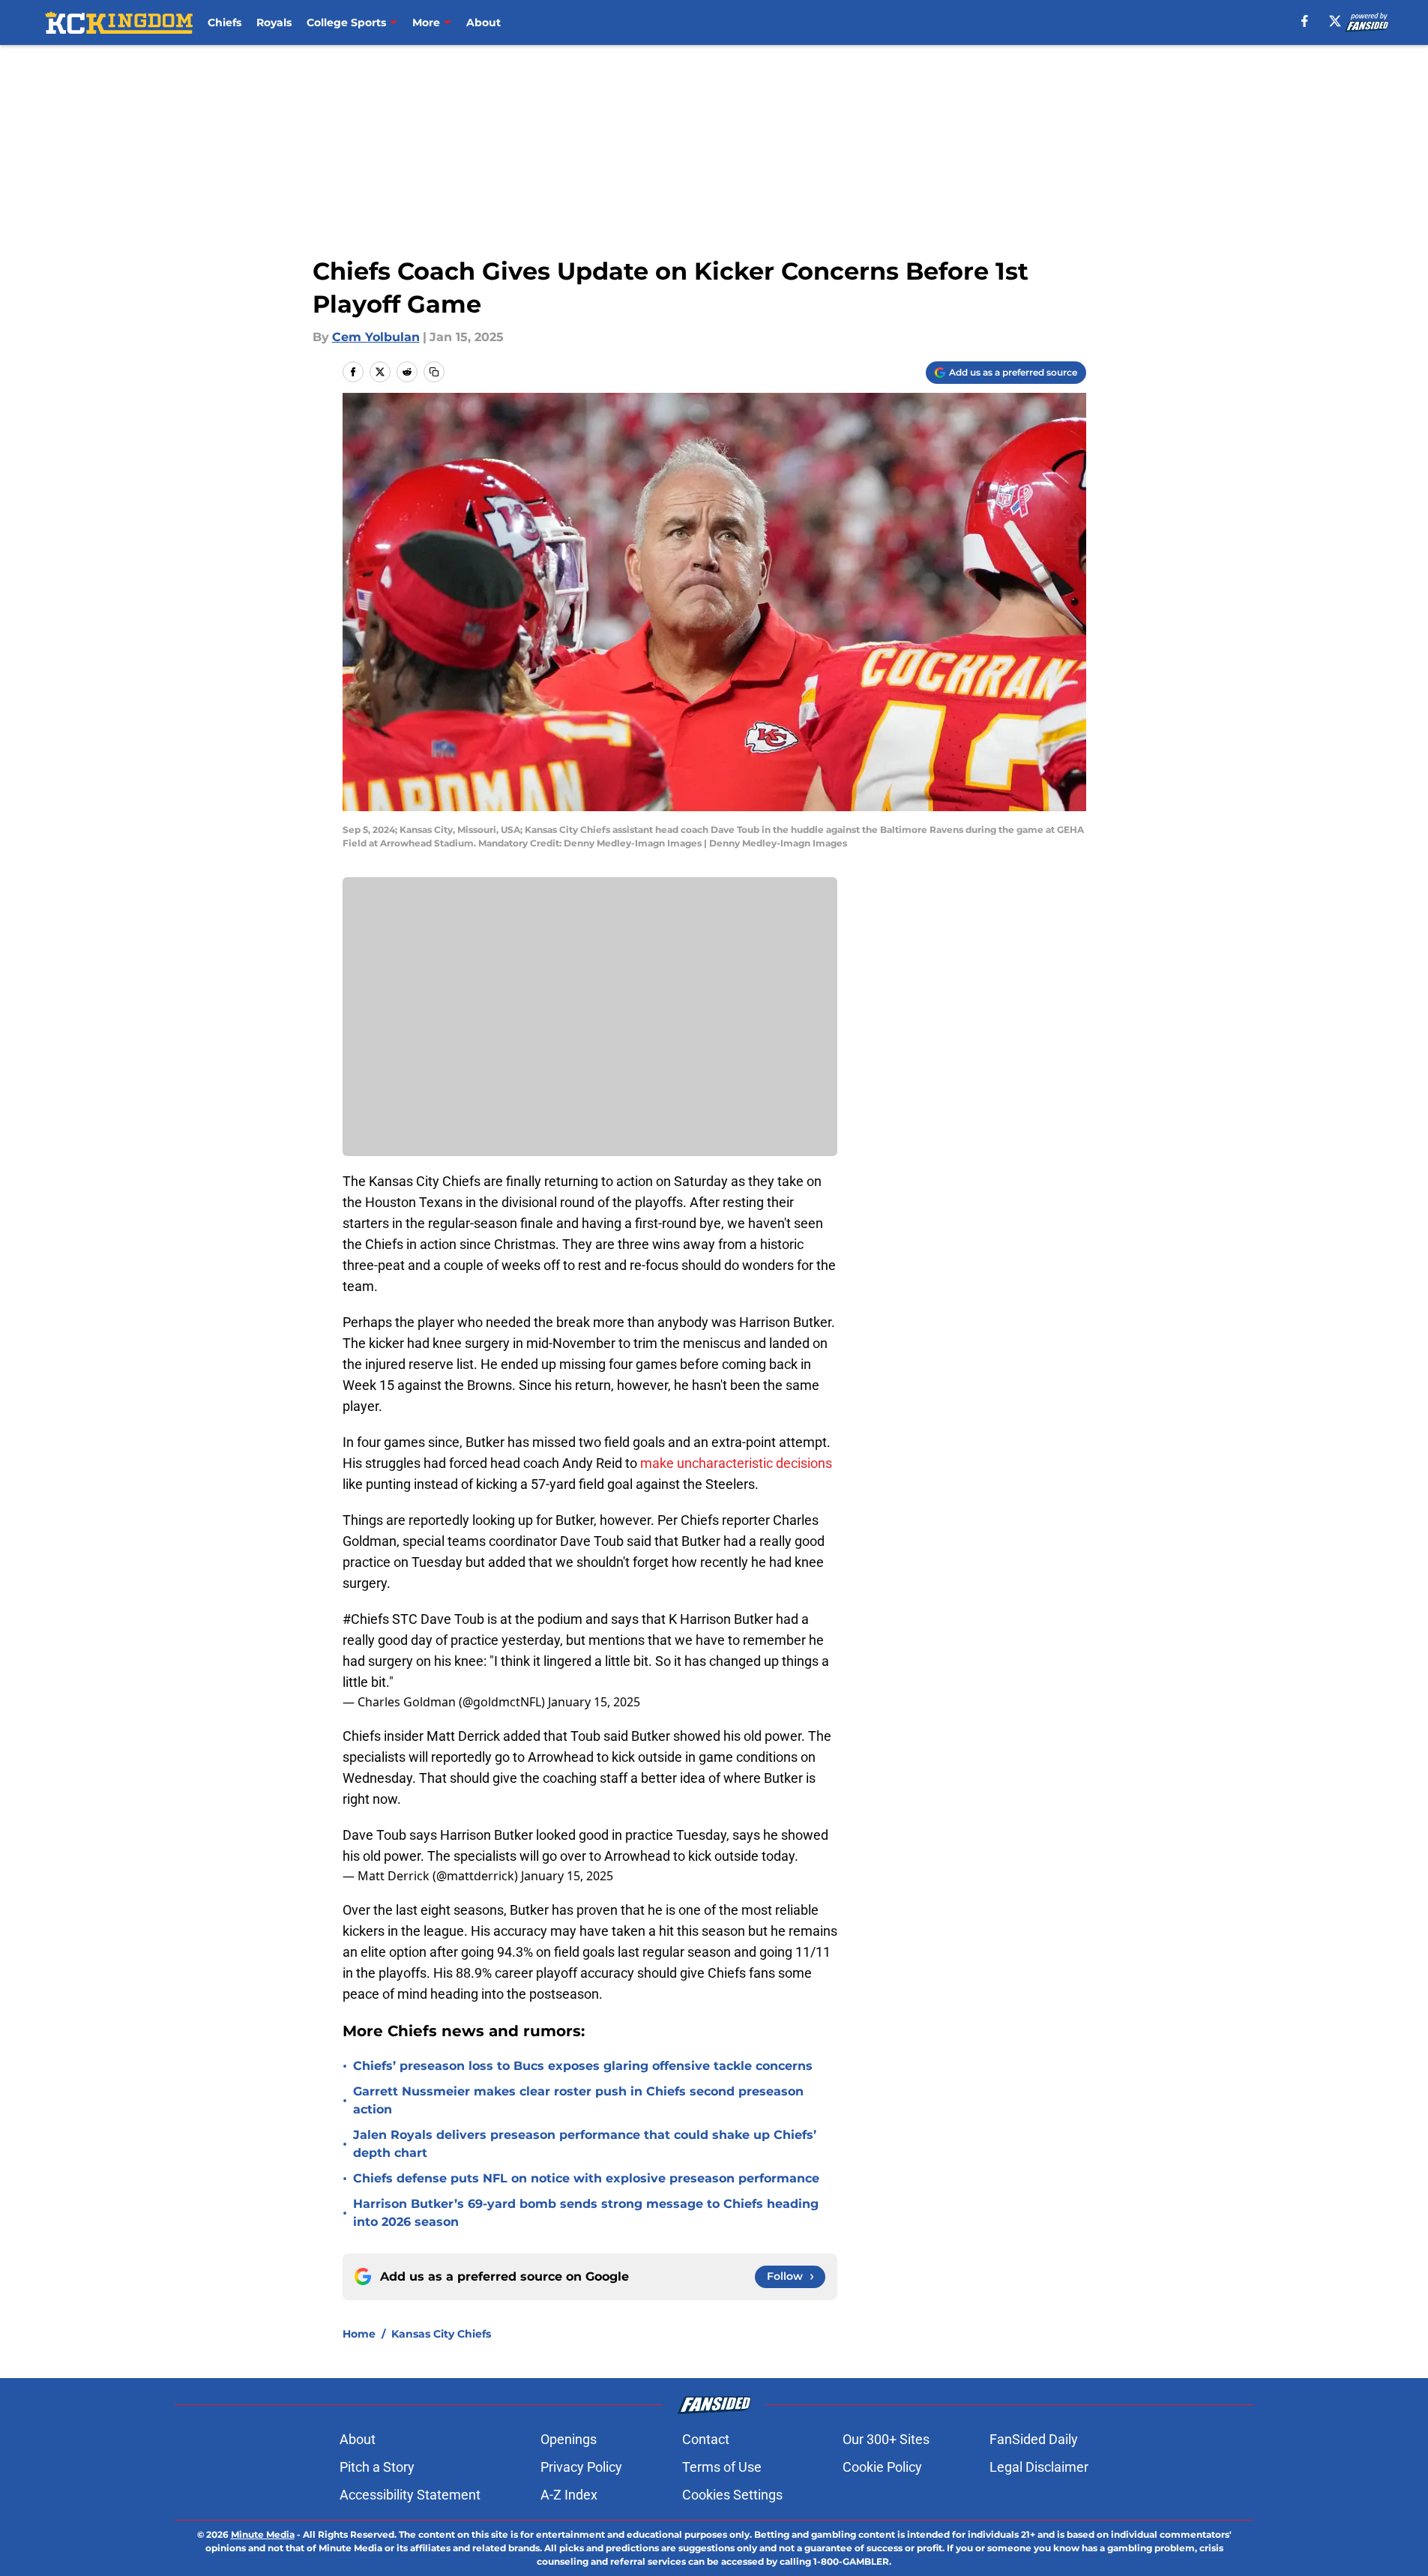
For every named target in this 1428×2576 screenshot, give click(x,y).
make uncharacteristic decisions (736, 1463)
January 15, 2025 (594, 1702)
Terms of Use (722, 2467)
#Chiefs (366, 1619)
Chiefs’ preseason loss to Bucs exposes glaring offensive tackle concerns (583, 2066)
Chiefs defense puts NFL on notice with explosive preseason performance (586, 2178)
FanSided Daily (1034, 2439)
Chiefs (225, 22)
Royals (274, 22)
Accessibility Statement (410, 2495)
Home (359, 2334)
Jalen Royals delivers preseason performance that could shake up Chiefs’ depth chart (585, 2144)
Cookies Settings (732, 2495)
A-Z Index (569, 2495)
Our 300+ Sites (886, 2439)
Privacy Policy (581, 2467)
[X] (1335, 21)
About (483, 22)
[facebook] (1305, 21)
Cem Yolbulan (376, 337)
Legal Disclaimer (1039, 2467)
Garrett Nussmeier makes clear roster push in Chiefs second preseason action (578, 2100)
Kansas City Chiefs (441, 2334)
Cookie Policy (882, 2467)
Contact (706, 2439)
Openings (569, 2439)
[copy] (434, 372)
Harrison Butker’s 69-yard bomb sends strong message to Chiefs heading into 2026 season (586, 2213)
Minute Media (263, 2534)
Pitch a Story (377, 2467)
